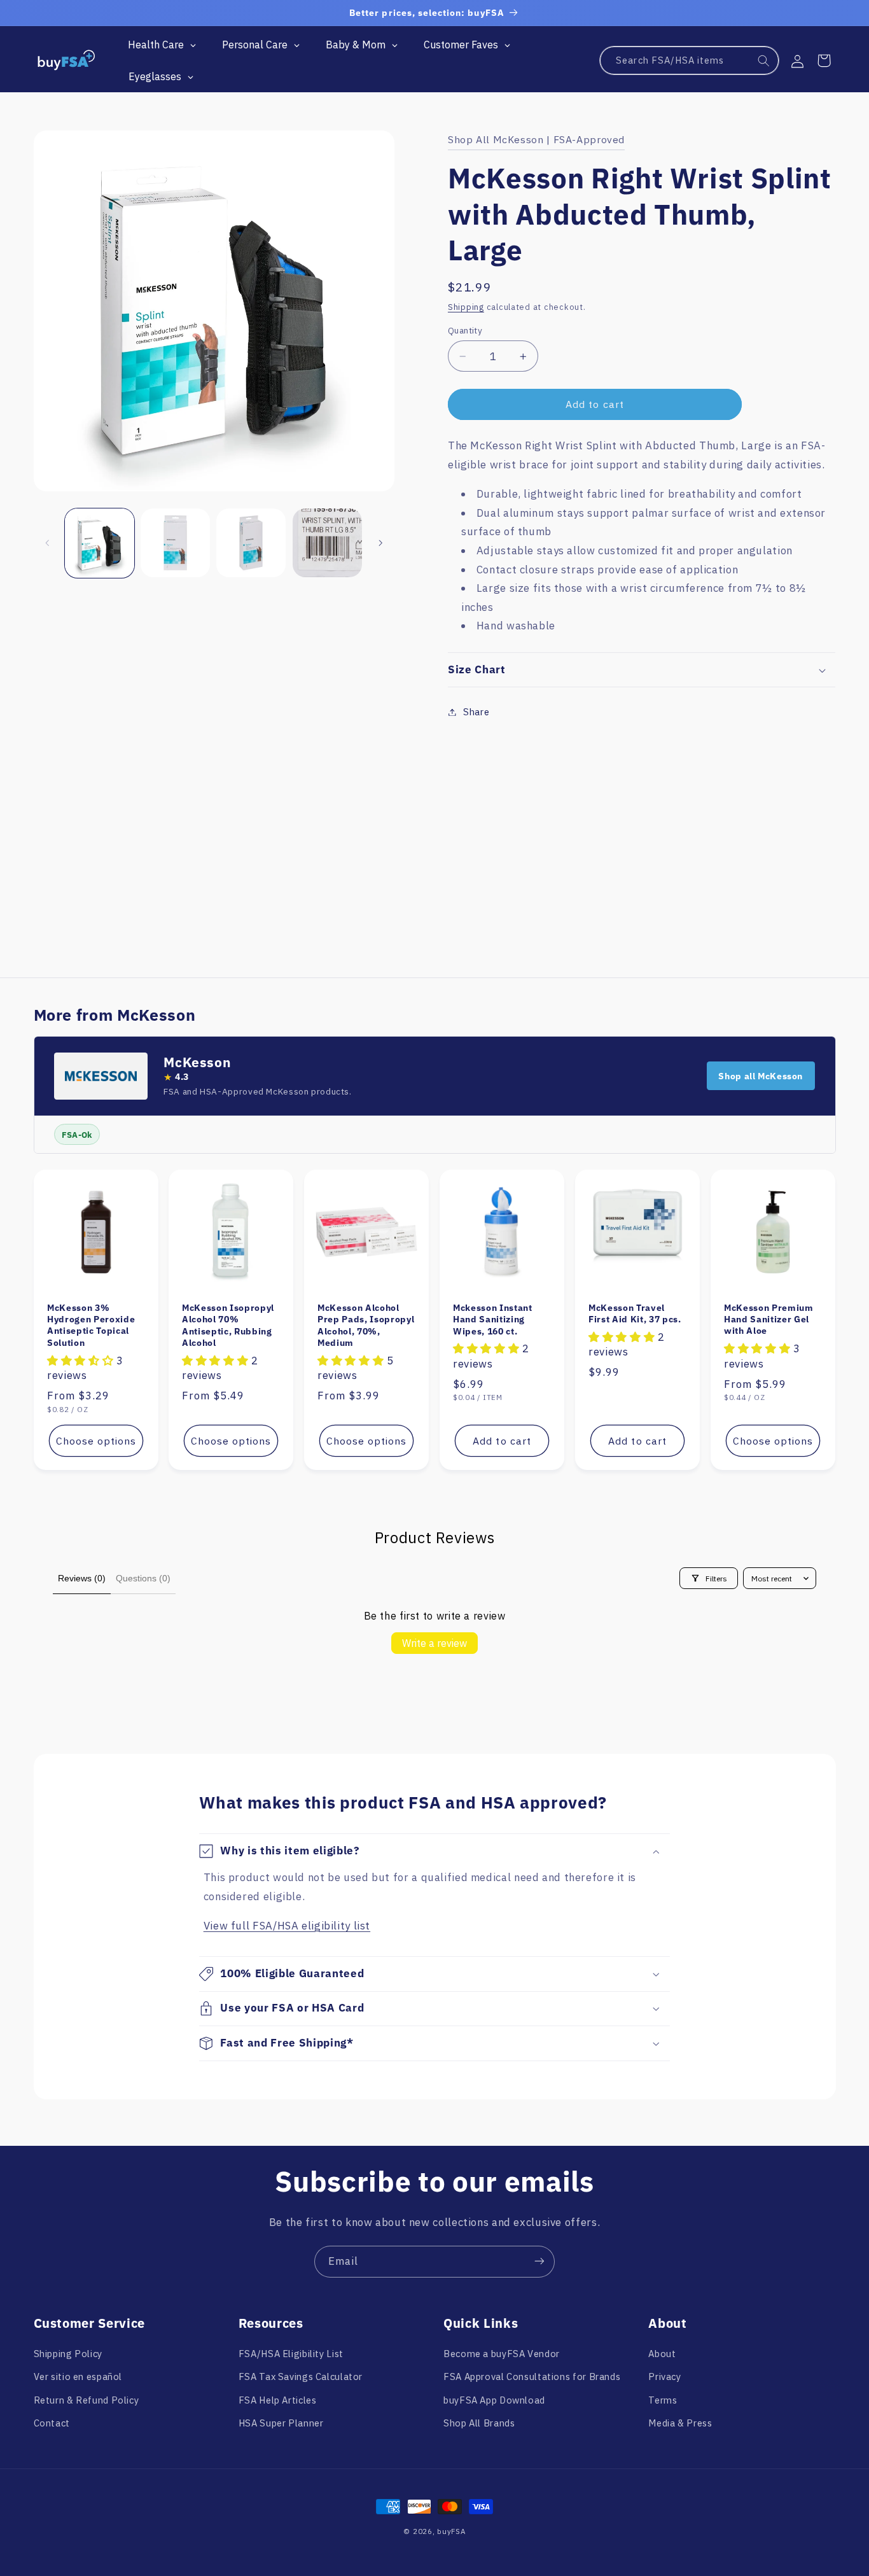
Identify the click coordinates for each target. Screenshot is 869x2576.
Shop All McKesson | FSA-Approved (536, 139)
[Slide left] (48, 543)
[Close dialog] (453, 2303)
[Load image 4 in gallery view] (327, 543)
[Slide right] (380, 543)
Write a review (434, 1643)
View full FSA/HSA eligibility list (287, 1926)
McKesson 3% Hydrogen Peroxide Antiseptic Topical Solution (91, 1325)
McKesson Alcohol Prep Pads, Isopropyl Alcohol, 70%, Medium (366, 1325)
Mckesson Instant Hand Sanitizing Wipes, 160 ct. (493, 1319)
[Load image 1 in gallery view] (100, 543)
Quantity (465, 330)
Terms (663, 2400)
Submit (354, 2488)
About (662, 2354)
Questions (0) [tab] (143, 1578)
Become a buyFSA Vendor (502, 2354)
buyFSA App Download (494, 2400)
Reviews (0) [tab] (82, 1578)
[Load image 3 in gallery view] (251, 543)
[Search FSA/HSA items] (764, 61)
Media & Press (680, 2423)
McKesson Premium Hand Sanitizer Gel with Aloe (769, 1319)
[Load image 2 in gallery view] (175, 543)
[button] (824, 60)
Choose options (96, 1441)
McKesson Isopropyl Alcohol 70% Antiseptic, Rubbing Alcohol (228, 1325)
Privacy (664, 2377)
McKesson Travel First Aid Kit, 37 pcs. (635, 1313)
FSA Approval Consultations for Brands (532, 2377)
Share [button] (476, 712)
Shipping (466, 307)
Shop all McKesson (761, 1076)
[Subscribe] (539, 2261)
